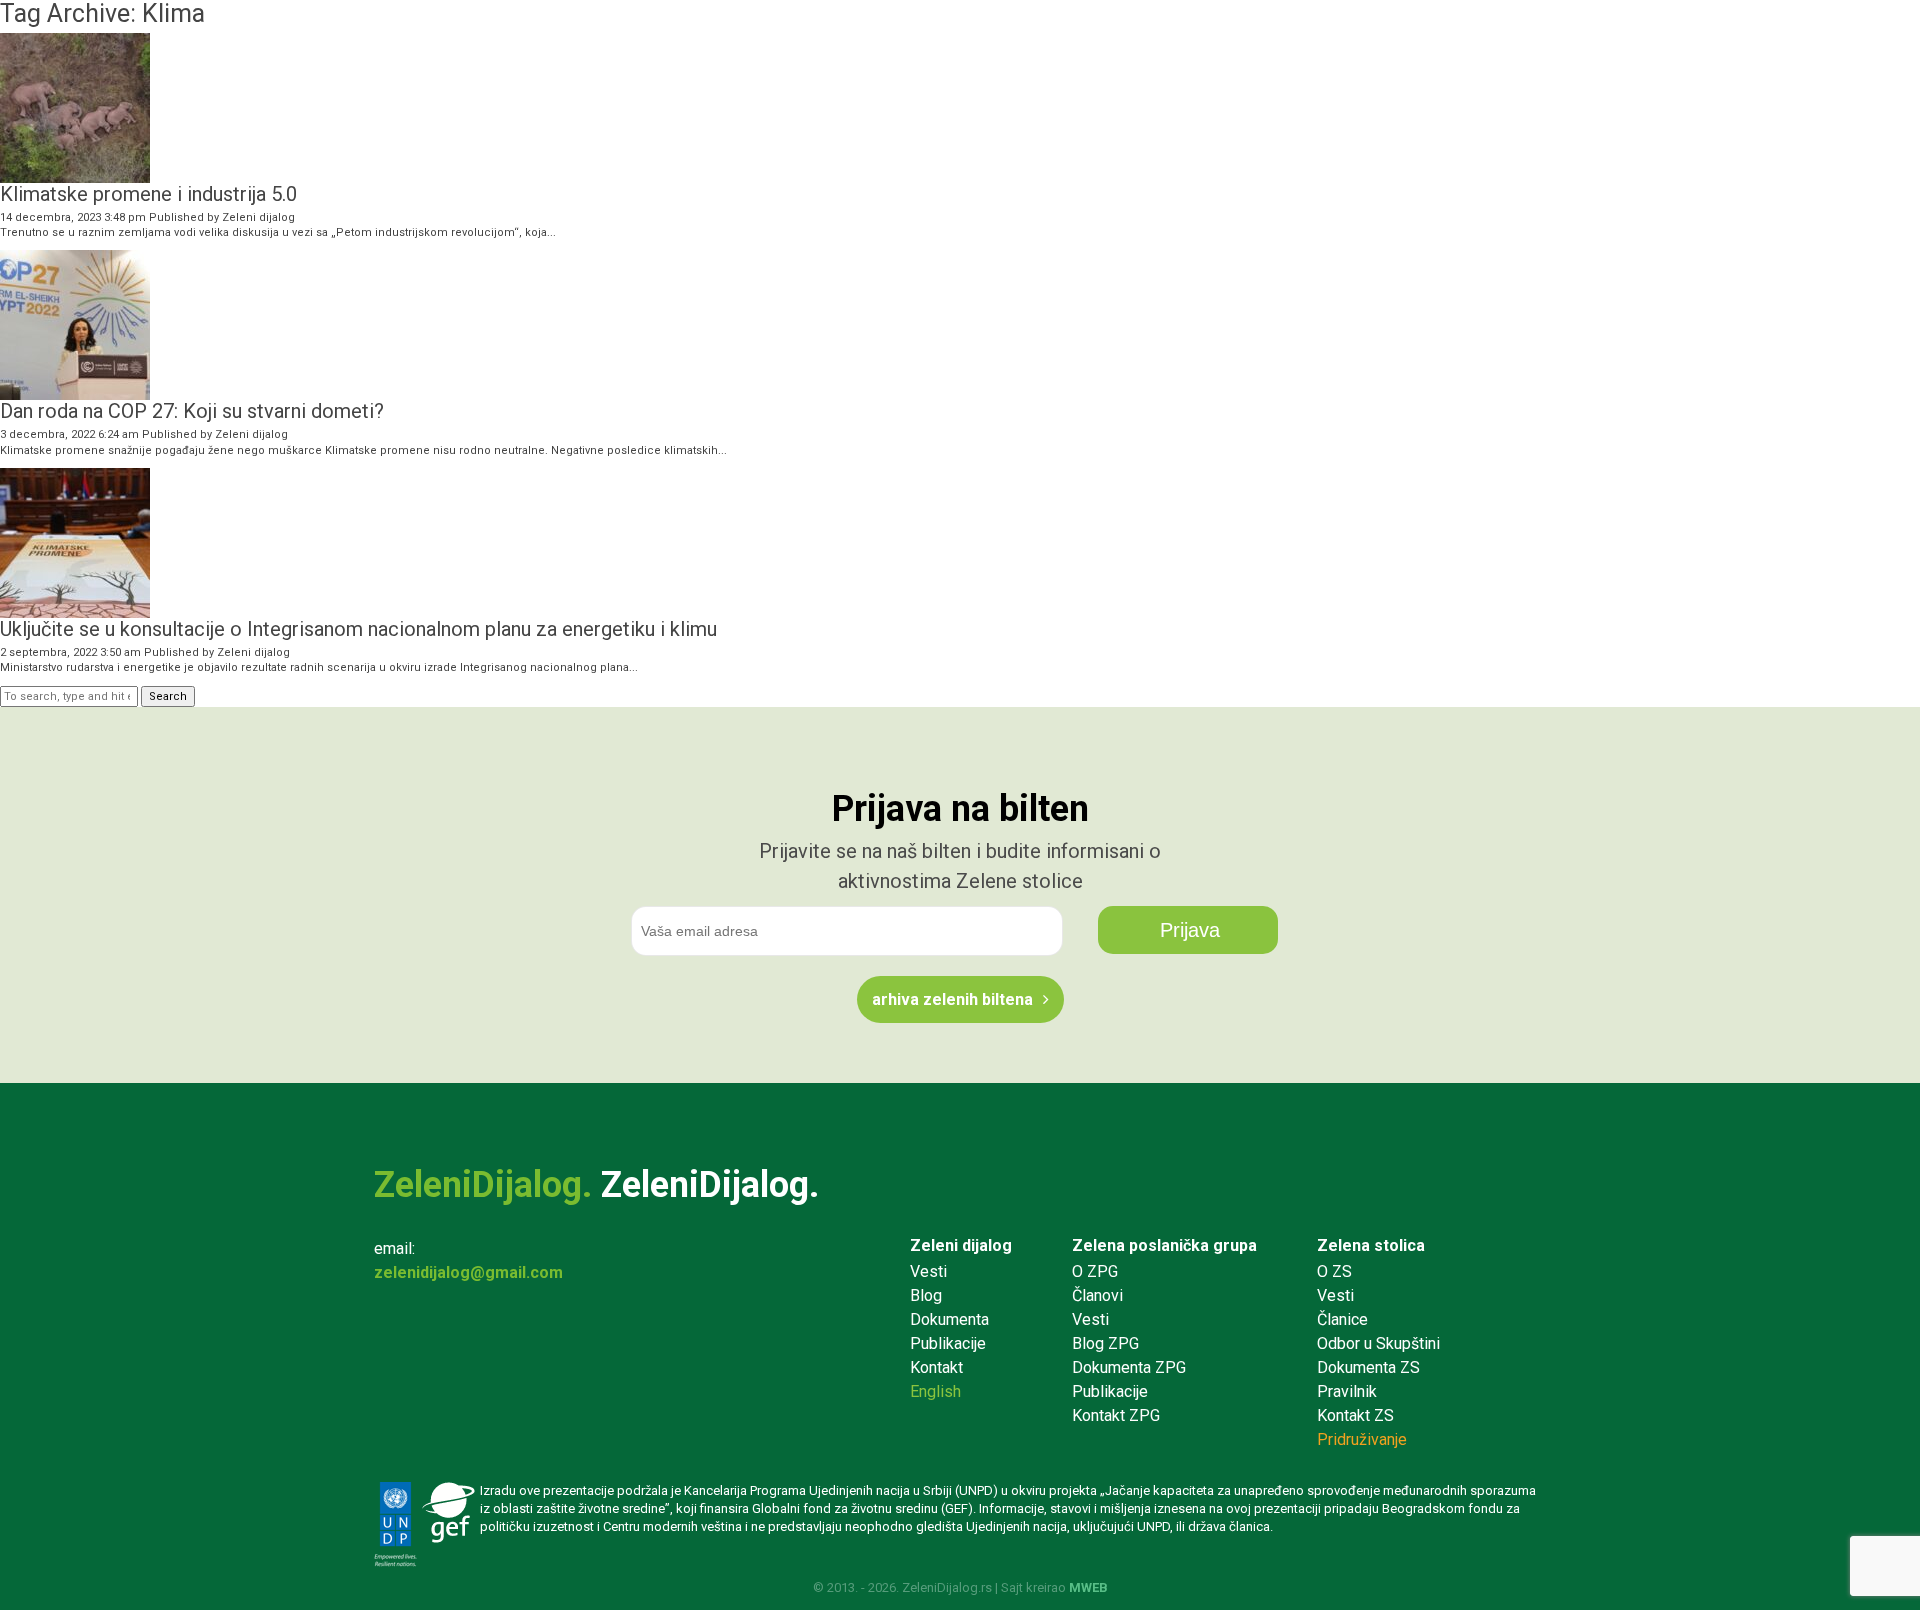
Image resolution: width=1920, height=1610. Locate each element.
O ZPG (1095, 1271)
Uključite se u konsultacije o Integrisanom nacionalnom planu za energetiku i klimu (358, 629)
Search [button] (168, 696)
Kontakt (936, 1367)
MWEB (1088, 1587)
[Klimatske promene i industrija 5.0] (75, 174)
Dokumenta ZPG (1129, 1367)
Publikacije (948, 1343)
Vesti (928, 1271)
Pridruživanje (1362, 1439)
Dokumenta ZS (1368, 1367)
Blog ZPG (1105, 1343)
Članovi (1097, 1295)
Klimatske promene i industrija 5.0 (148, 194)
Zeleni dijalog (258, 217)
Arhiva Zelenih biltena (952, 999)
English (935, 1391)
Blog (926, 1295)
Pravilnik (1347, 1391)
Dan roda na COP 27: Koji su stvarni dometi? (192, 411)
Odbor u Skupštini (1378, 1343)
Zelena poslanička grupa (1164, 1245)
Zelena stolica (1371, 1245)
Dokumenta (949, 1319)
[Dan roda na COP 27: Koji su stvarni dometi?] (75, 392)
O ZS (1334, 1271)
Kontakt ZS (1355, 1415)
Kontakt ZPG (1116, 1415)
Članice (1342, 1319)
